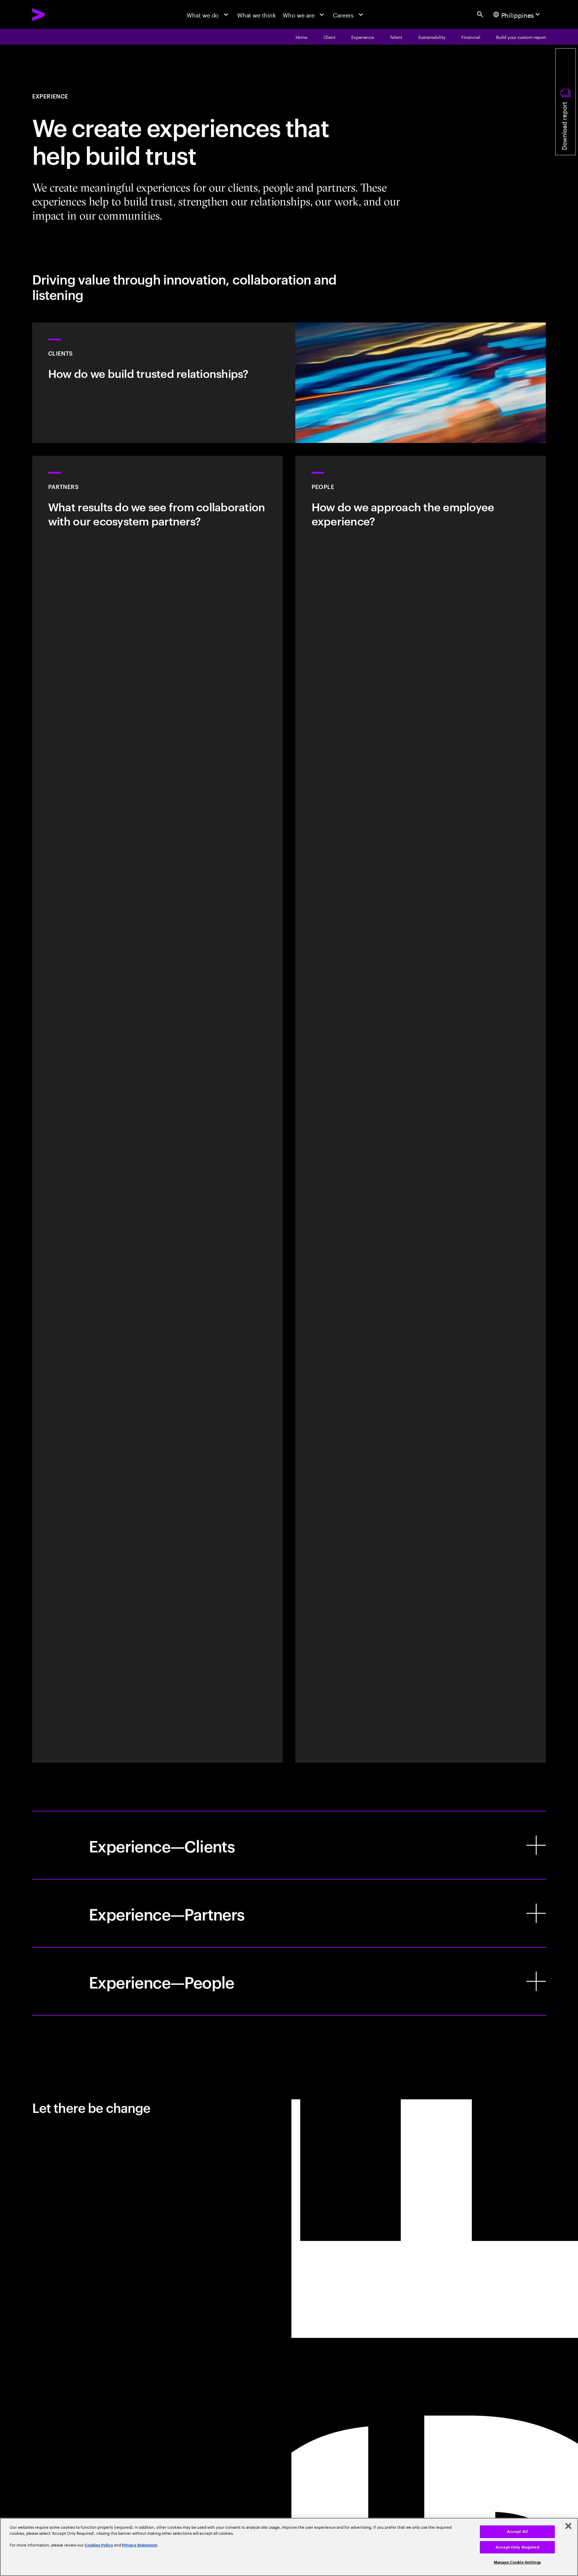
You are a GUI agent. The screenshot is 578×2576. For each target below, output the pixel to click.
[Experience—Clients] (289, 1845)
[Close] (568, 2526)
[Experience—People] (289, 1981)
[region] (289, 2547)
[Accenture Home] (57, 15)
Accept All (517, 2532)
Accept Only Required (517, 2547)
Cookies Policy (99, 2545)
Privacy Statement (140, 2545)
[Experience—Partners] (289, 1913)
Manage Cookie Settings (517, 2562)
